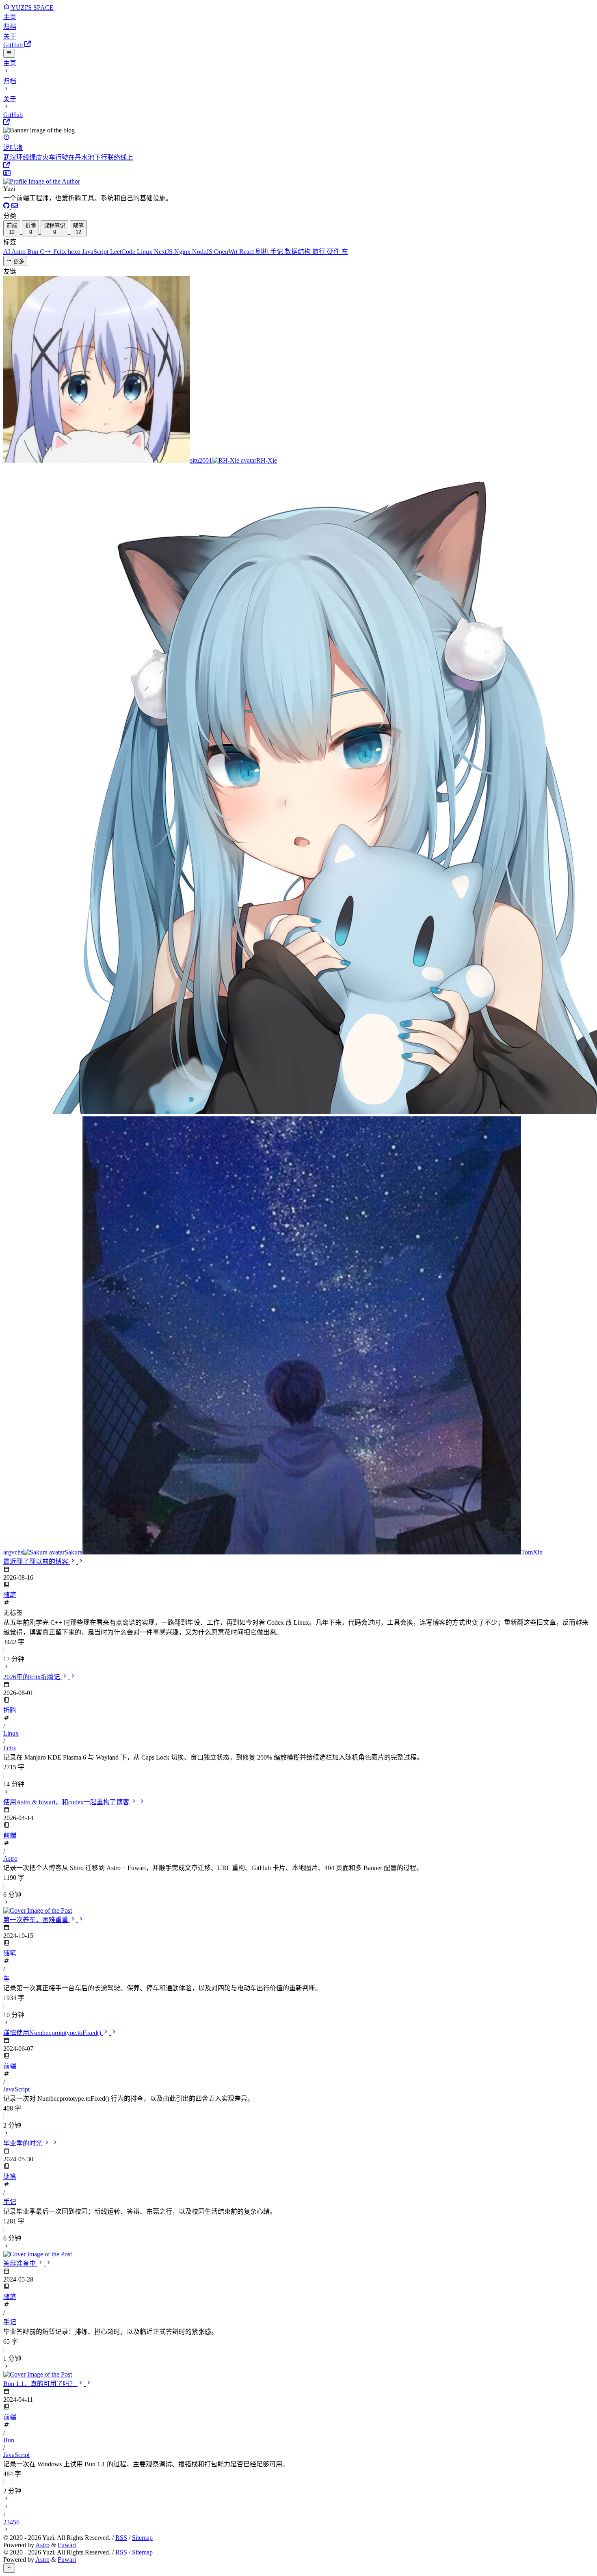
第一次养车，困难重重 (37, 1920)
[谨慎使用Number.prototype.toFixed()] (6, 2134)
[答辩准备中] (298, 2370)
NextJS (164, 252)
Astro (19, 252)
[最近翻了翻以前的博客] (6, 1668)
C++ (47, 252)
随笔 (10, 1595)
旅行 (320, 252)
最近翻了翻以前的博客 (37, 1562)
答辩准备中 (20, 2263)
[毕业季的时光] (298, 2250)
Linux (145, 252)
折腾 (10, 1710)
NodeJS (203, 252)
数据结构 (298, 252)
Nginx (183, 252)
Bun (34, 252)
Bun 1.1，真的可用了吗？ (40, 2384)
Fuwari (67, 2545)
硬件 (334, 252)
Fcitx (61, 252)
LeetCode (123, 252)
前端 (10, 1835)
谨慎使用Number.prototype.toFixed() (53, 2033)
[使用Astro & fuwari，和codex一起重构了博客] (298, 1907)
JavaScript (96, 252)
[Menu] (9, 53)
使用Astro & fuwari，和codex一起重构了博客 (67, 1802)
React (247, 252)
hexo (75, 252)
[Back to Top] (9, 2568)
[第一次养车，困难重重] (6, 2023)
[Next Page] (6, 2530)
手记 (277, 252)
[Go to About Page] (298, 178)
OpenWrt (227, 252)
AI (7, 252)
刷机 (263, 252)
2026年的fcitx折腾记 (32, 1677)
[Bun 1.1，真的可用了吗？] (6, 2499)
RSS (121, 2538)
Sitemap (142, 2538)
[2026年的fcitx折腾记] (6, 1793)
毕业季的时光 (24, 2143)
